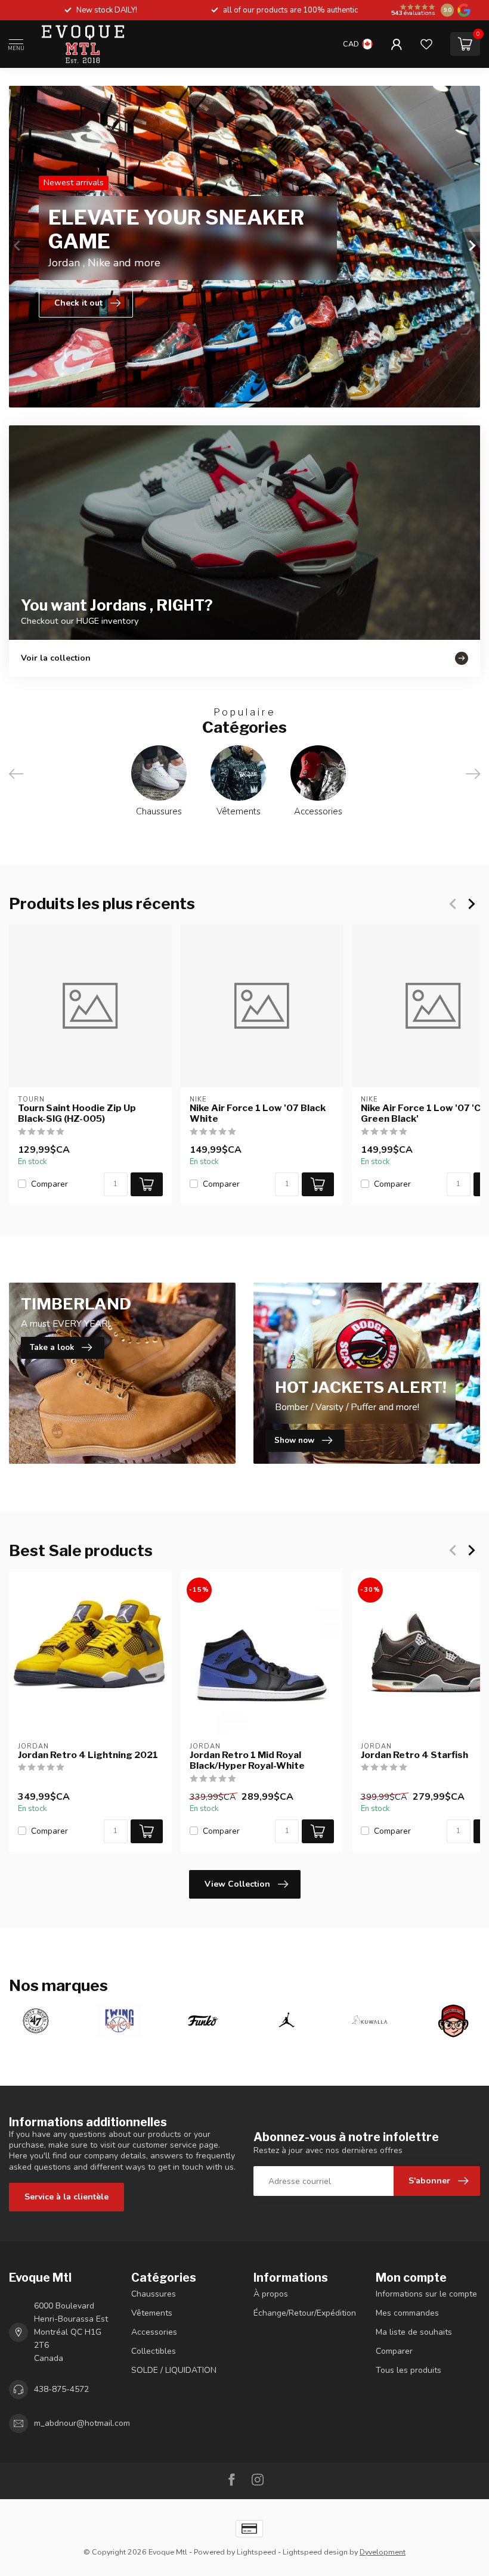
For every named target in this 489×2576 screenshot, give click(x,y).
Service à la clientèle (66, 2197)
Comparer (49, 1184)
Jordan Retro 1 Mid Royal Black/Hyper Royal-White (247, 1760)
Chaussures (154, 2294)
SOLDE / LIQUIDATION (174, 2370)
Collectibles (154, 2351)
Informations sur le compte (426, 2294)
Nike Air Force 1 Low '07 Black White (258, 1113)
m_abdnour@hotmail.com (82, 2423)
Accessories (154, 2332)
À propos (271, 2294)
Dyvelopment (383, 2552)
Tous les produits (408, 2370)
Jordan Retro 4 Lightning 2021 (88, 1755)
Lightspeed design (315, 2552)
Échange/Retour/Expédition (305, 2313)
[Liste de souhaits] (426, 44)
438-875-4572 (61, 2389)
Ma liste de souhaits (414, 2332)
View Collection (237, 1884)
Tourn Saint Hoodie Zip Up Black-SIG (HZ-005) (77, 1113)
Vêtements (152, 2313)
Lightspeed (256, 2552)
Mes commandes (407, 2313)
